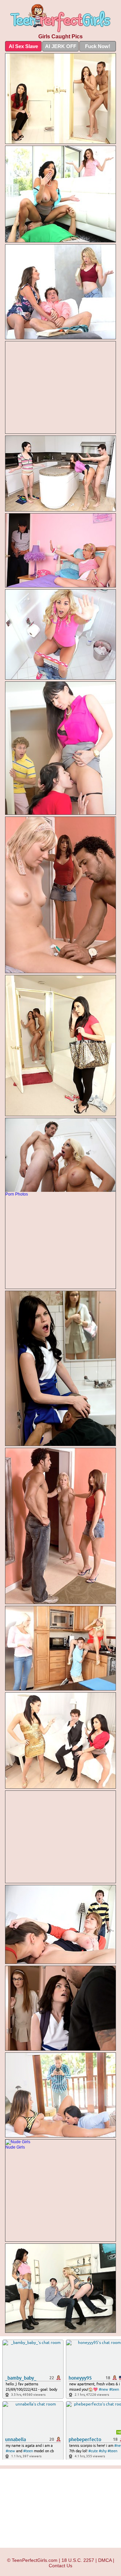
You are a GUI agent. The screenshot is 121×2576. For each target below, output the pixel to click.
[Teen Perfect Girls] (61, 18)
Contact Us (61, 2566)
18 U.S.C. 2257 (78, 2560)
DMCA (105, 2560)
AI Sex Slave (23, 46)
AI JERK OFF (61, 46)
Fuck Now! (98, 46)
